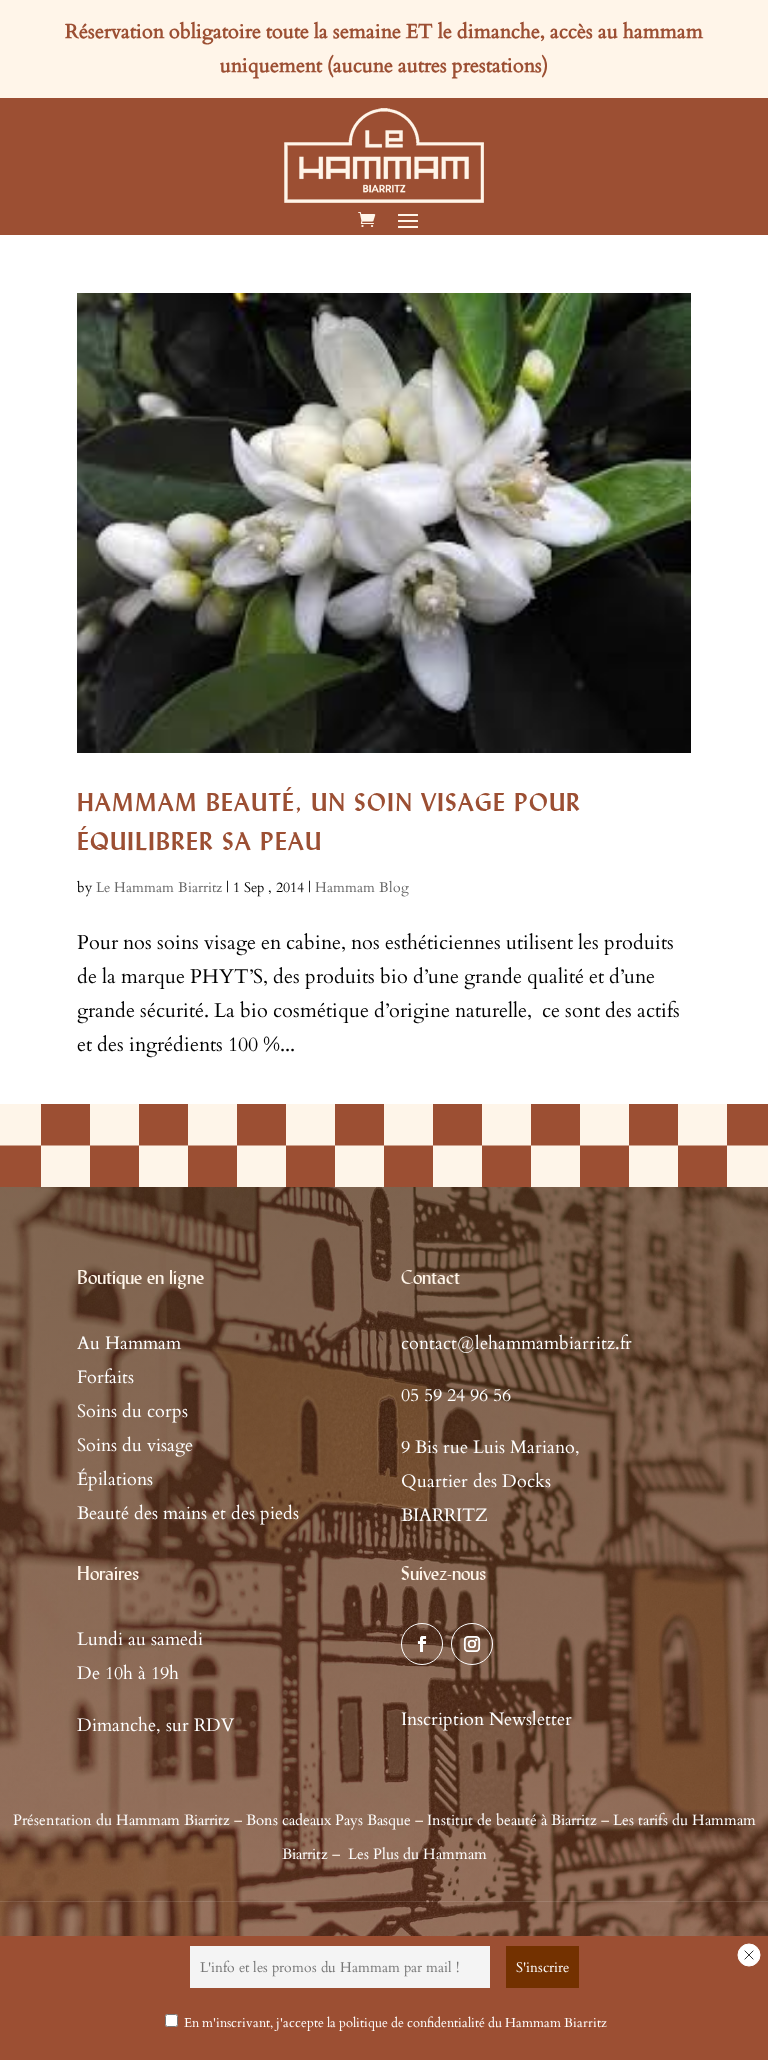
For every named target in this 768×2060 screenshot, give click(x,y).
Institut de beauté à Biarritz (512, 1820)
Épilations (115, 1479)
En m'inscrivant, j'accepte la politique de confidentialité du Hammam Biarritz (395, 2023)
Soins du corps (132, 1411)
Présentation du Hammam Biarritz (121, 1820)
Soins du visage (135, 1445)
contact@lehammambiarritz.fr (516, 1343)
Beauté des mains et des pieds (188, 1513)
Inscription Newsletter (486, 1719)
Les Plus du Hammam (417, 1854)
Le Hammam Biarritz (159, 887)
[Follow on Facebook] (422, 1644)
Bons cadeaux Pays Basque (328, 1820)
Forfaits (105, 1377)
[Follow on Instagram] (472, 1644)
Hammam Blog (362, 887)
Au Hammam (129, 1343)
